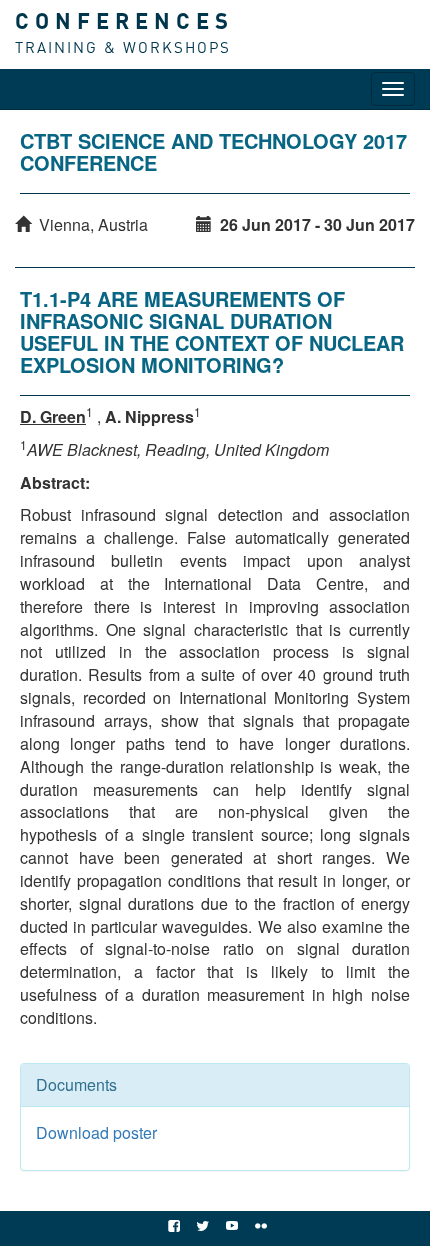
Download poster (96, 1132)
